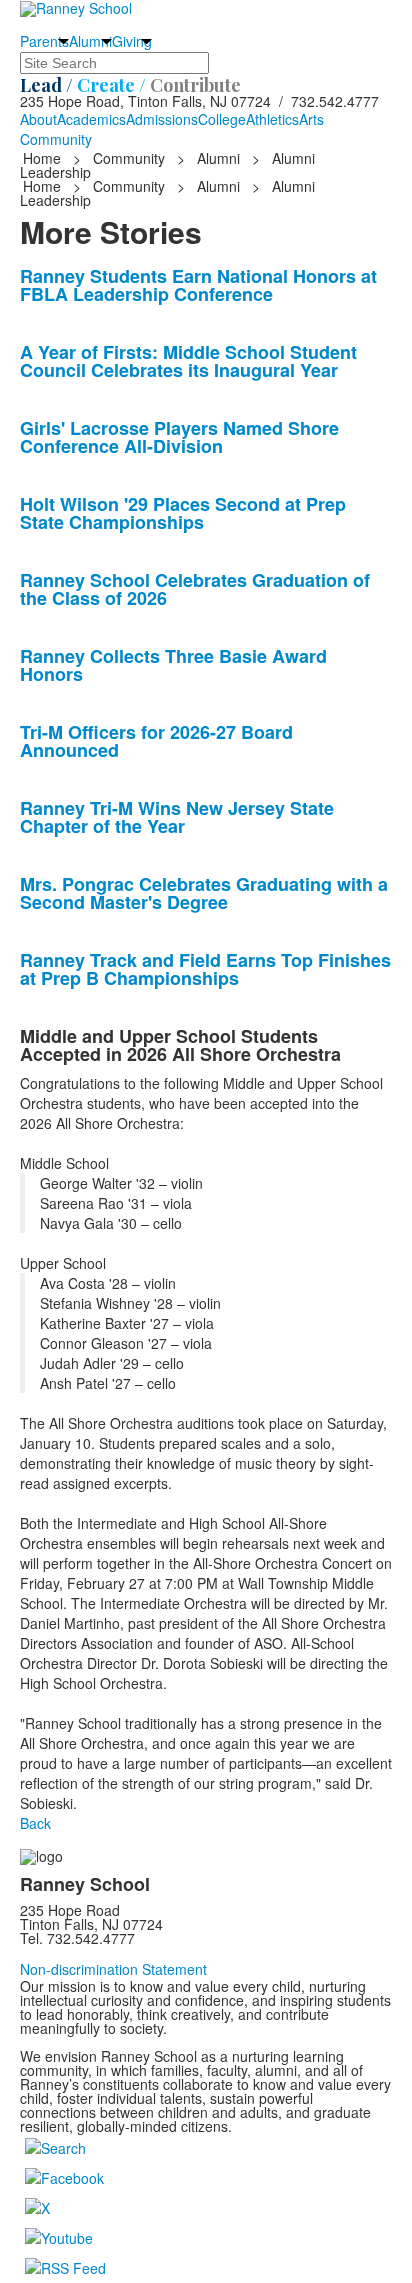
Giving (132, 41)
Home (44, 158)
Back (35, 1823)
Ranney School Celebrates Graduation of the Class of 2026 (195, 589)
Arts (311, 119)
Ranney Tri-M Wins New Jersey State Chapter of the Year (177, 817)
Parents (44, 41)
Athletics (272, 119)
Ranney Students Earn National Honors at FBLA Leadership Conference (198, 285)
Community (56, 139)
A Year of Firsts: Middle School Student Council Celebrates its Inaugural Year (188, 361)
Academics (91, 119)
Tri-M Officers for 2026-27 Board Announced (156, 741)
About (38, 119)
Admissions (162, 119)
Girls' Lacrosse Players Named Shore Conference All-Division (179, 437)
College (222, 119)
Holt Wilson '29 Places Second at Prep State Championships (183, 513)
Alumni (90, 41)
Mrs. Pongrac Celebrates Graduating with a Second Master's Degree (204, 893)
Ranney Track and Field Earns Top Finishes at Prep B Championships (205, 969)
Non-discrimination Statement (113, 1969)
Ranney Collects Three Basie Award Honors (173, 665)
